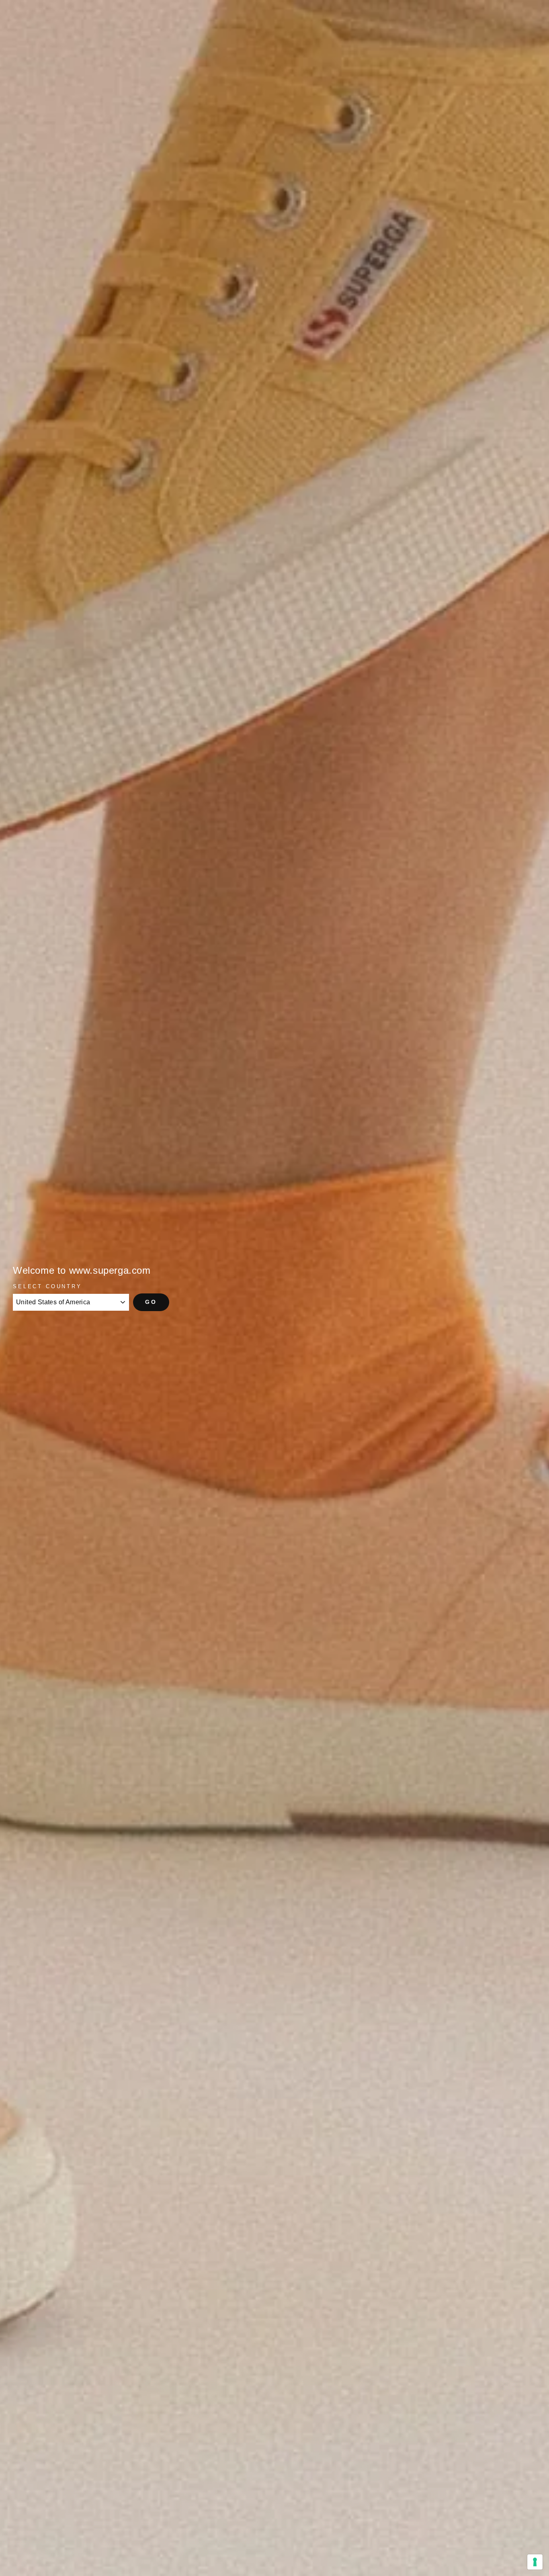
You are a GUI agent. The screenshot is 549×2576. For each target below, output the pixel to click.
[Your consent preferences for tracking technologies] (535, 2562)
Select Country (47, 1286)
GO (151, 1302)
